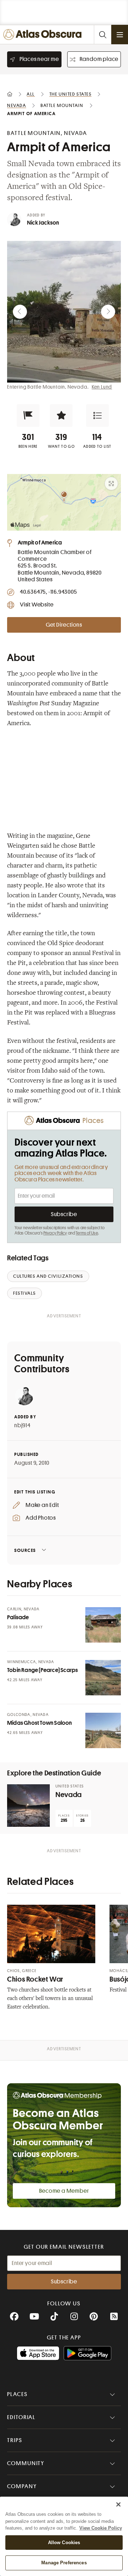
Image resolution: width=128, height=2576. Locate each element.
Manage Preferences (64, 2563)
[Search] (102, 35)
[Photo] (103, 1625)
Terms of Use (87, 1233)
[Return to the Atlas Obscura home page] (44, 35)
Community (26, 2463)
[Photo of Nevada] (28, 1806)
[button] (28, 416)
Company (22, 2486)
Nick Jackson (43, 223)
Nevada (69, 1795)
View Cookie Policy (101, 2528)
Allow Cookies (64, 2543)
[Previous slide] (20, 312)
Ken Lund (102, 387)
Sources (25, 1550)
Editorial (21, 2417)
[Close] (118, 2504)
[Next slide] (108, 312)
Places (17, 2394)
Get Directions (64, 625)
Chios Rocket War (35, 1979)
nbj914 (22, 1425)
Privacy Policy (55, 1233)
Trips (15, 2440)
